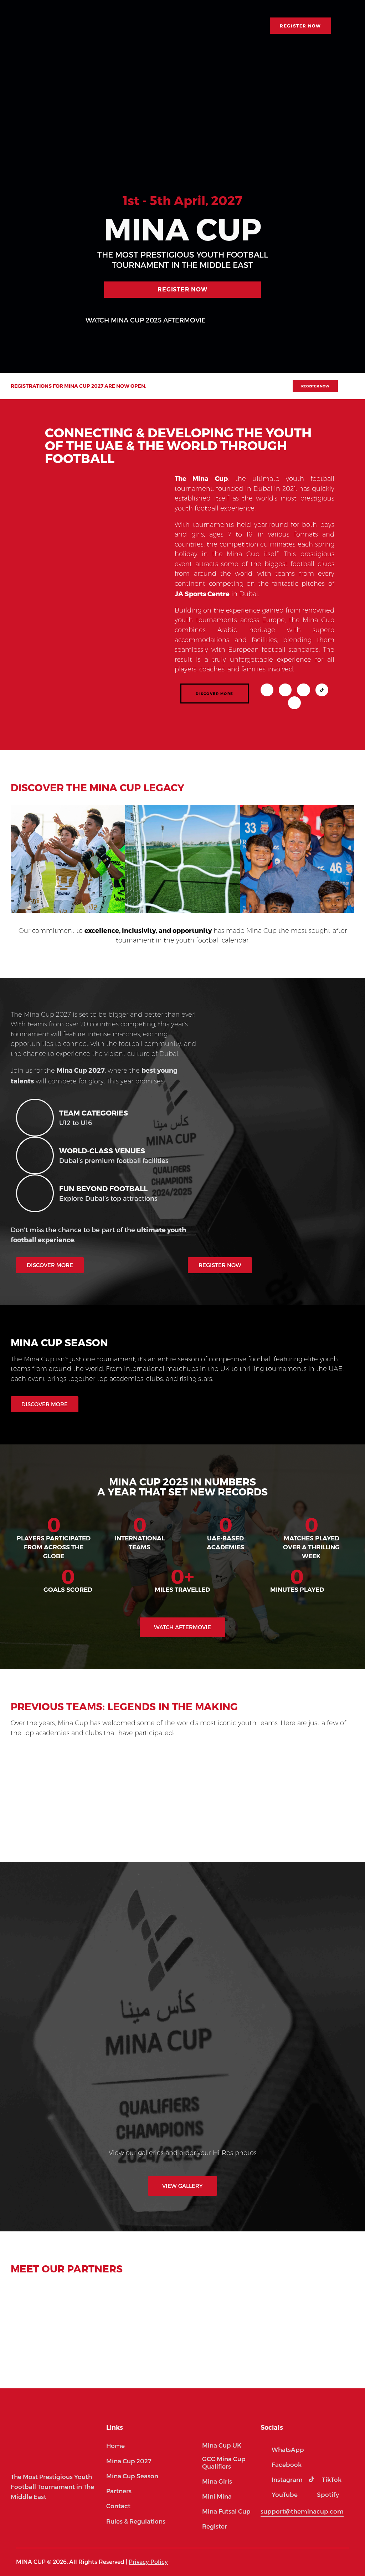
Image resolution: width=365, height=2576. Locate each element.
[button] (15, 1793)
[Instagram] (267, 690)
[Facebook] (285, 690)
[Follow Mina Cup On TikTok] (322, 690)
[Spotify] (294, 703)
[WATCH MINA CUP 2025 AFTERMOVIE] (70, 320)
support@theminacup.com (302, 2511)
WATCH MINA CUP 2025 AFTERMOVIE (146, 320)
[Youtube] (303, 690)
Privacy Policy (148, 2562)
